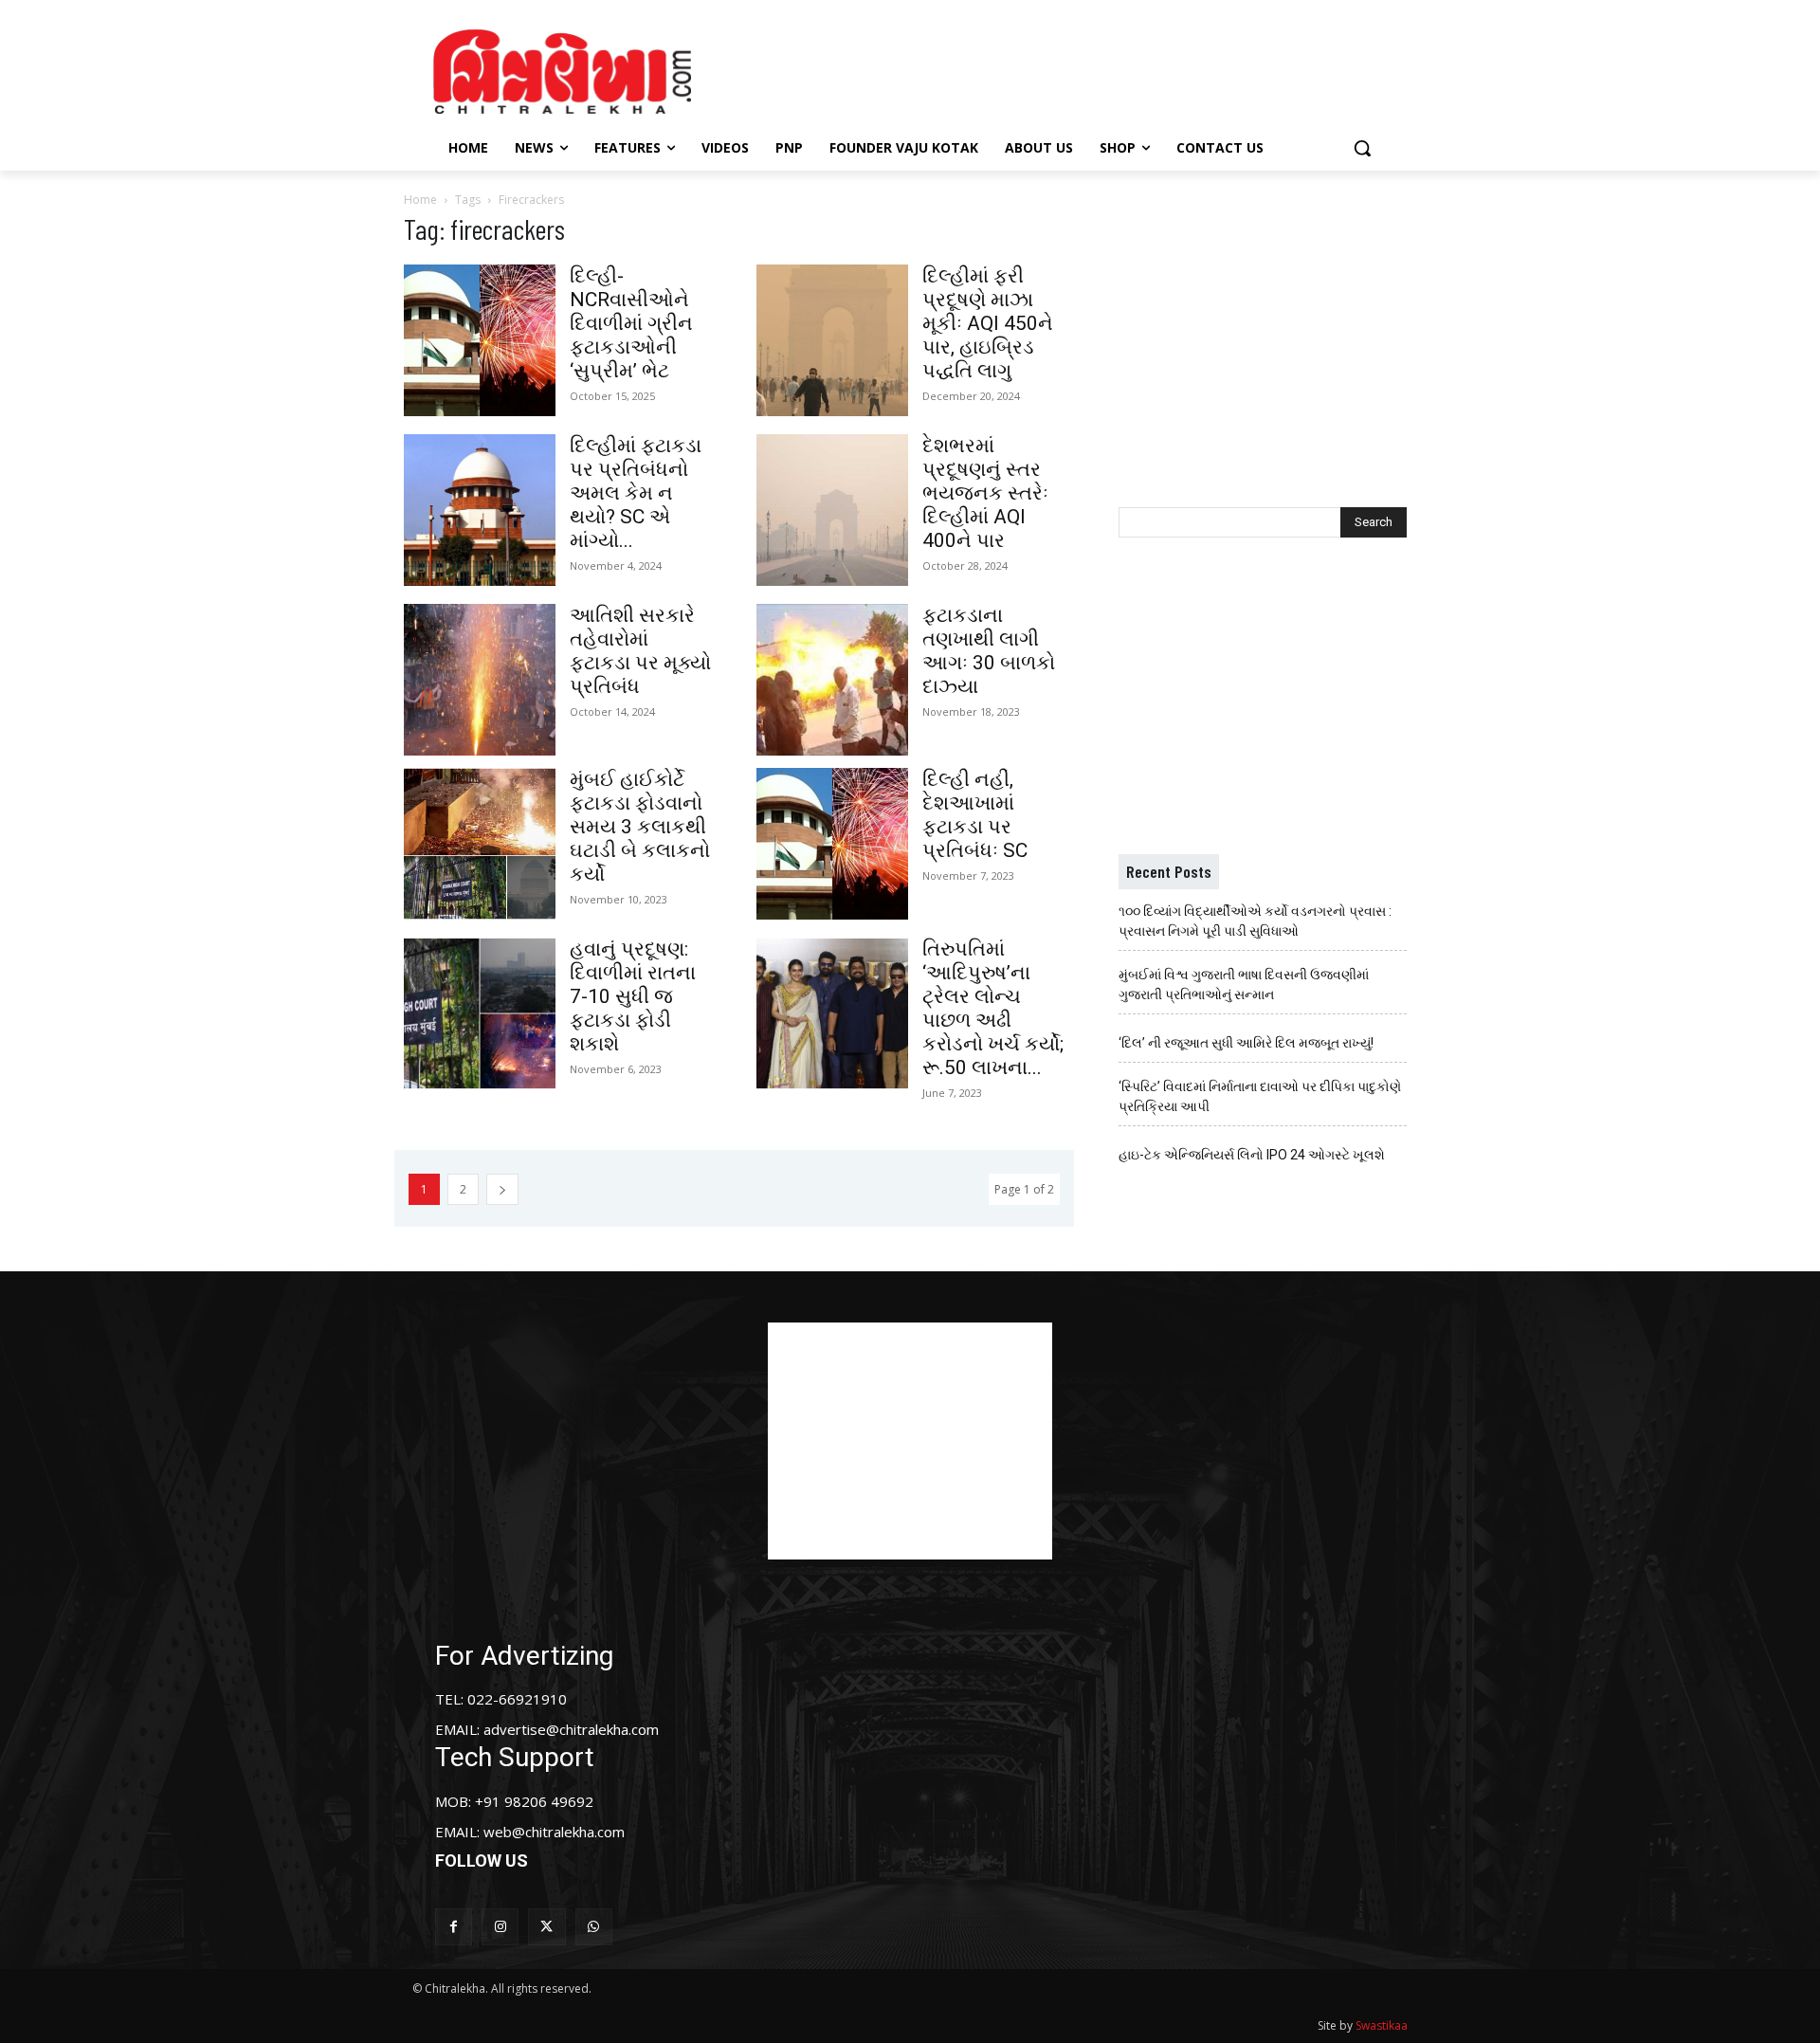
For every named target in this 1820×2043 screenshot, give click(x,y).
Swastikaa (1382, 2025)
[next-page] (502, 1189)
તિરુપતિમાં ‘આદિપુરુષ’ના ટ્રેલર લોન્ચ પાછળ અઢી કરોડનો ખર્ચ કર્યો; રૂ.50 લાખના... (993, 1008)
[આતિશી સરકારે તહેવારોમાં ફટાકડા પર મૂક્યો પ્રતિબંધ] (480, 680)
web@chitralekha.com (554, 1832)
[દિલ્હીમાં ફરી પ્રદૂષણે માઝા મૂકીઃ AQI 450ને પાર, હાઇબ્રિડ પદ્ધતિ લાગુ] (832, 340)
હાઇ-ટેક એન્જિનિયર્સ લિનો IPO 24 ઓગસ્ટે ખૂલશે (1252, 1155)
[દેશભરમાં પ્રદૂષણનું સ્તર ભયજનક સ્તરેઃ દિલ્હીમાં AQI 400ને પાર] (832, 510)
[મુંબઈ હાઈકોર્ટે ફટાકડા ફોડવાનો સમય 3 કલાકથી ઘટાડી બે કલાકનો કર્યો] (480, 844)
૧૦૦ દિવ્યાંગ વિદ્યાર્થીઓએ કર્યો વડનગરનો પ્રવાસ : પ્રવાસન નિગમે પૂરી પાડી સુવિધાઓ (1255, 921)
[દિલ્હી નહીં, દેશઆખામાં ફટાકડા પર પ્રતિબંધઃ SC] (832, 844)
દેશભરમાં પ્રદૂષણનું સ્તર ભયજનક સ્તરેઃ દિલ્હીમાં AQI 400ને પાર (985, 493)
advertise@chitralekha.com (571, 1729)
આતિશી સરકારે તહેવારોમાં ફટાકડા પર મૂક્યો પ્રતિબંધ (640, 651)
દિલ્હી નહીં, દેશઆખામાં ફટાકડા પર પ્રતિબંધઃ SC (975, 815)
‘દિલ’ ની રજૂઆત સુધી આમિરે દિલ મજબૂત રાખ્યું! (1246, 1043)
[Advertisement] (1070, 69)
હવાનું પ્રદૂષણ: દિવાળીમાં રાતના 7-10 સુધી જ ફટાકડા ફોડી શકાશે (633, 996)
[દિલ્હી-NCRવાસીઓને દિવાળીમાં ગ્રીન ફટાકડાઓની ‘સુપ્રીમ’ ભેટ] (480, 340)
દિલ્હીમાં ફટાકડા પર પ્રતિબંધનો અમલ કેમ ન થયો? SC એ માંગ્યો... (636, 493)
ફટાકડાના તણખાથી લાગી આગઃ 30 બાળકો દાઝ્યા (989, 651)
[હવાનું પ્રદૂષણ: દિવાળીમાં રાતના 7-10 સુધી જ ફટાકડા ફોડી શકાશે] (480, 1013)
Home (420, 200)
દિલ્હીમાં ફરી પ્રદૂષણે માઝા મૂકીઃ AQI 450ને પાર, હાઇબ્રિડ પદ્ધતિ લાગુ (988, 323)
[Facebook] (454, 1927)
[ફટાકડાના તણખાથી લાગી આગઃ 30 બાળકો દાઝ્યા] (832, 680)
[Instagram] (500, 1927)
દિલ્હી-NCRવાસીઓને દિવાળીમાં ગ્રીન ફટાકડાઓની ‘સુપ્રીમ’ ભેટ (631, 323)
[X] (546, 1927)
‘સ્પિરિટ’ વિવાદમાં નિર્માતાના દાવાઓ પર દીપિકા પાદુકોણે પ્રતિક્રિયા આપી (1260, 1096)
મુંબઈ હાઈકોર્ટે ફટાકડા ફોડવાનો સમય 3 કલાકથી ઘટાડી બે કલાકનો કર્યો (640, 827)
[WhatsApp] (594, 1927)
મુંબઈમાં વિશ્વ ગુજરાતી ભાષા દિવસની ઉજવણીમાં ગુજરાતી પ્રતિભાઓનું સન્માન (1244, 985)
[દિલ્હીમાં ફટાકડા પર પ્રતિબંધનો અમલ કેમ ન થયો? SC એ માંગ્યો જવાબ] (480, 510)
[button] (1362, 148)
